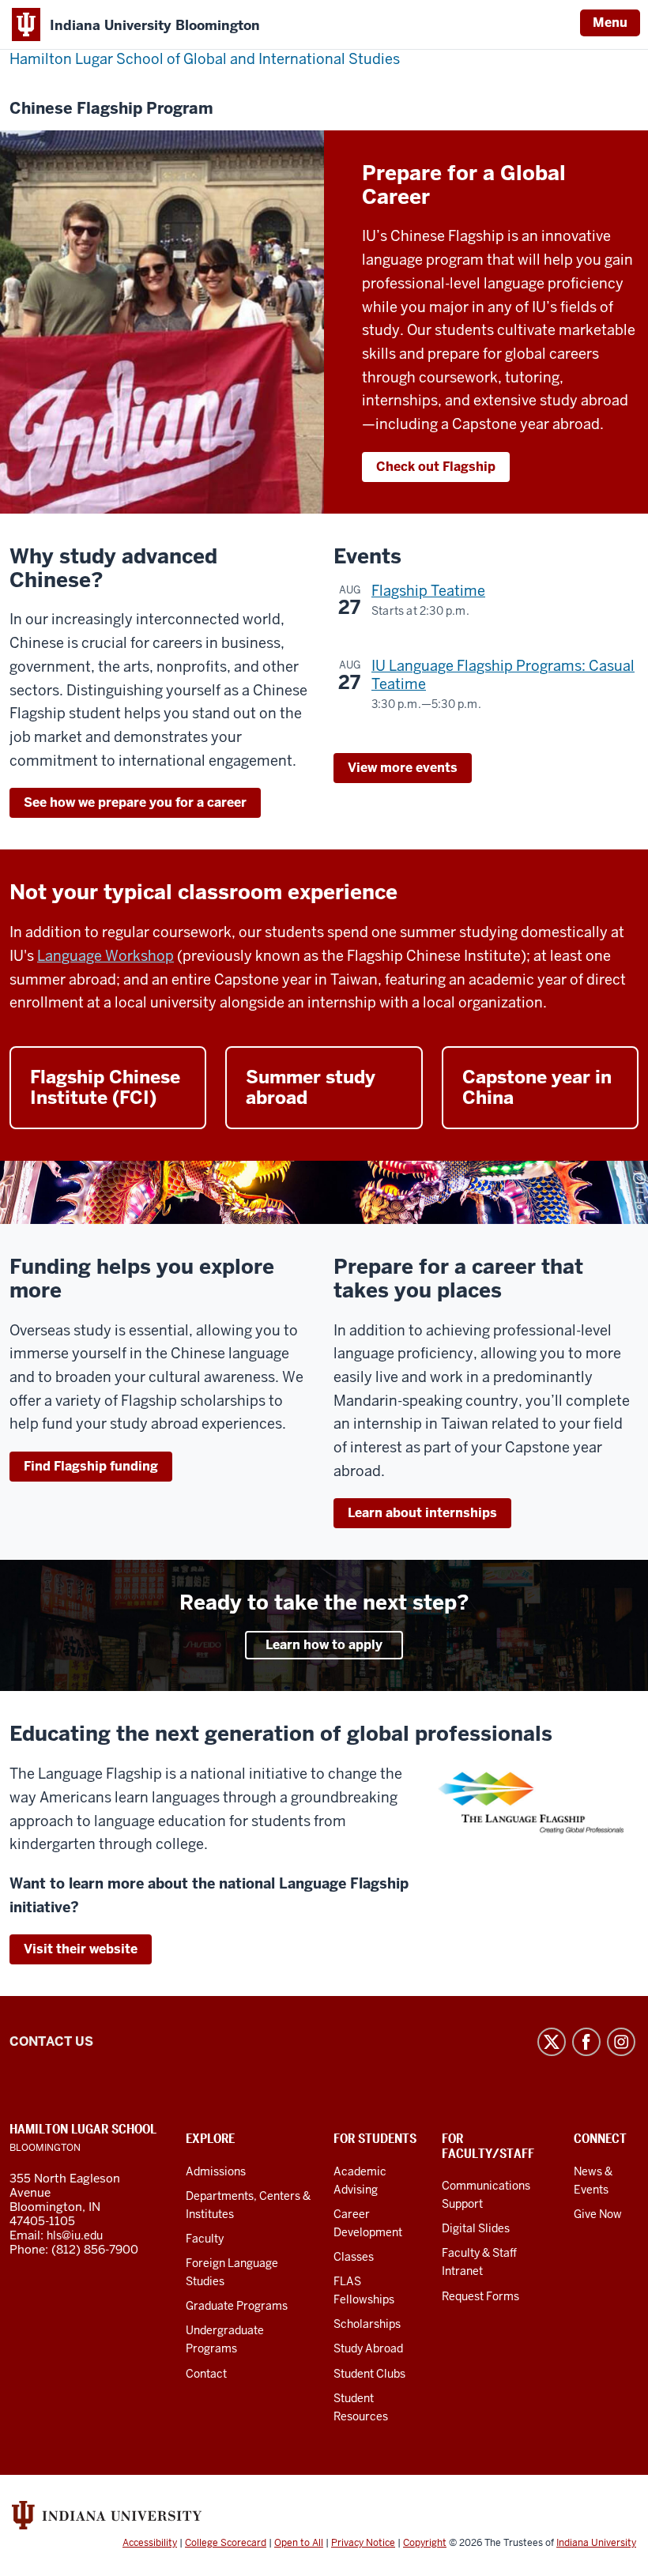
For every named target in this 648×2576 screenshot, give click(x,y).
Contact (206, 2374)
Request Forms (480, 2296)
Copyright (425, 2543)
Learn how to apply (324, 1645)
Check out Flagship (436, 467)
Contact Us (51, 2041)
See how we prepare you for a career (135, 802)
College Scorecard (226, 2543)
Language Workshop (105, 956)
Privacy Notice (363, 2543)
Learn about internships (422, 1513)
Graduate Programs (237, 2306)
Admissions (216, 2171)
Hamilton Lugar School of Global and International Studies (205, 59)
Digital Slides (476, 2228)
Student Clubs (369, 2374)
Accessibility (150, 2543)
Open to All (299, 2543)
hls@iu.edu (75, 2235)
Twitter (552, 2042)
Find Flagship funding (91, 1466)
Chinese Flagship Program (111, 109)
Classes (354, 2257)
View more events (403, 768)
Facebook (586, 2042)
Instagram (621, 2042)
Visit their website (81, 1949)
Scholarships (367, 2324)
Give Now (598, 2214)
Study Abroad (368, 2348)
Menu (610, 23)
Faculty (205, 2239)
